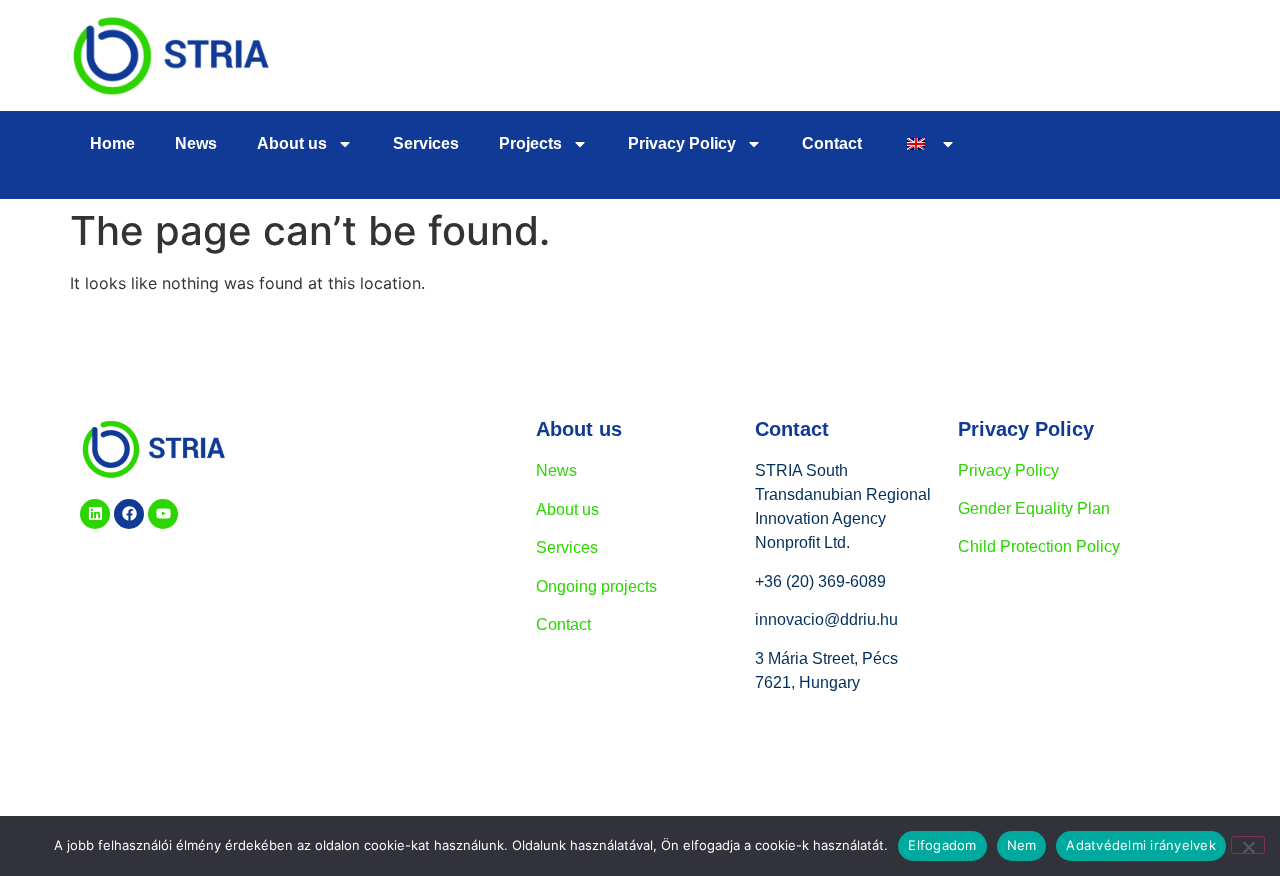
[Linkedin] (95, 514)
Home (112, 143)
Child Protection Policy (1039, 546)
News (196, 143)
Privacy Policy (1008, 470)
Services (426, 143)
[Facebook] (129, 514)
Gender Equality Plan (1034, 508)
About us (292, 143)
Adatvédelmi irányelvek (1141, 845)
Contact (832, 143)
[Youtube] (163, 514)
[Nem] (1248, 845)
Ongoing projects (596, 586)
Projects (530, 143)
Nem (1022, 845)
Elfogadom (942, 845)
